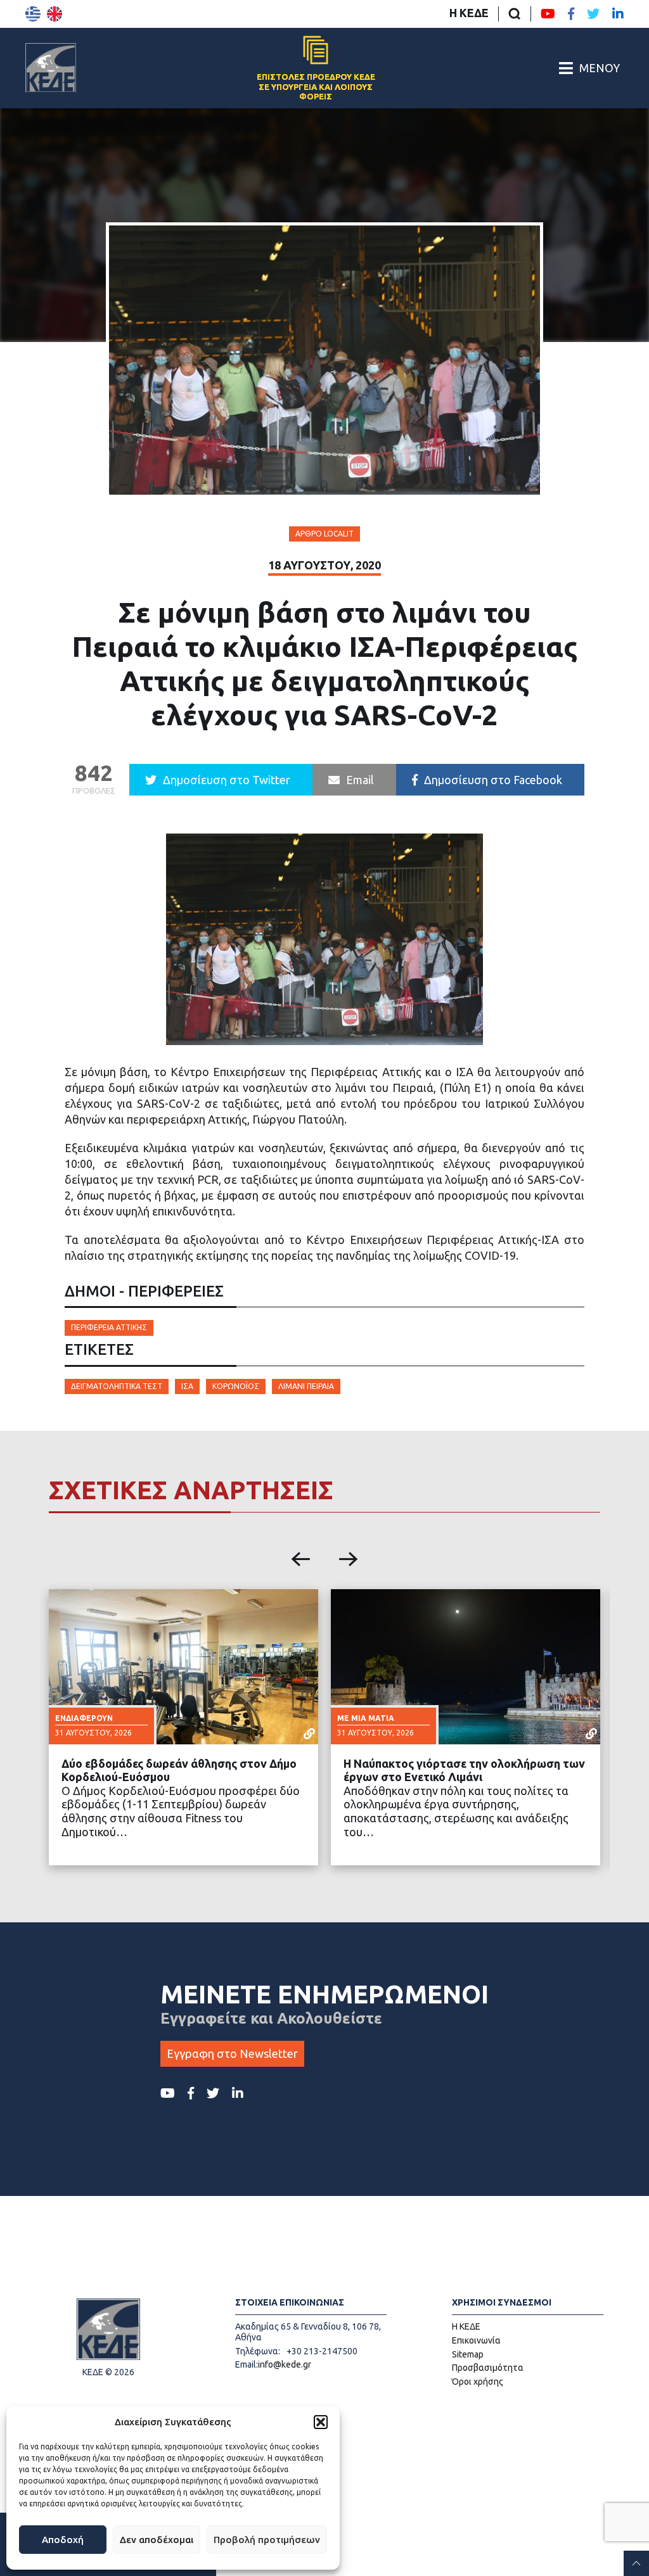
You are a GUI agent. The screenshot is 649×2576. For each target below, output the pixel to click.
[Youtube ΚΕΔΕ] (548, 14)
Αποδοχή (63, 2540)
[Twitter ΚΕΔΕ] (593, 14)
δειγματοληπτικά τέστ (117, 1386)
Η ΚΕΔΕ (469, 13)
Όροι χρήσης (478, 2382)
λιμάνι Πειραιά (306, 1386)
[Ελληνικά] (33, 14)
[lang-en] (55, 14)
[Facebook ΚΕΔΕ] (571, 14)
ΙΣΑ (187, 1386)
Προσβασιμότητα (488, 2368)
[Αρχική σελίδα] (51, 68)
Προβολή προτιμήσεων (267, 2540)
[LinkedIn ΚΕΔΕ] (618, 14)
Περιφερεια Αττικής (109, 1327)
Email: (247, 2364)
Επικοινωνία (476, 2340)
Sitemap (468, 2354)
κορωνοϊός (236, 1386)
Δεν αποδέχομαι (157, 2540)
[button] (321, 2422)
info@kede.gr (285, 2364)
